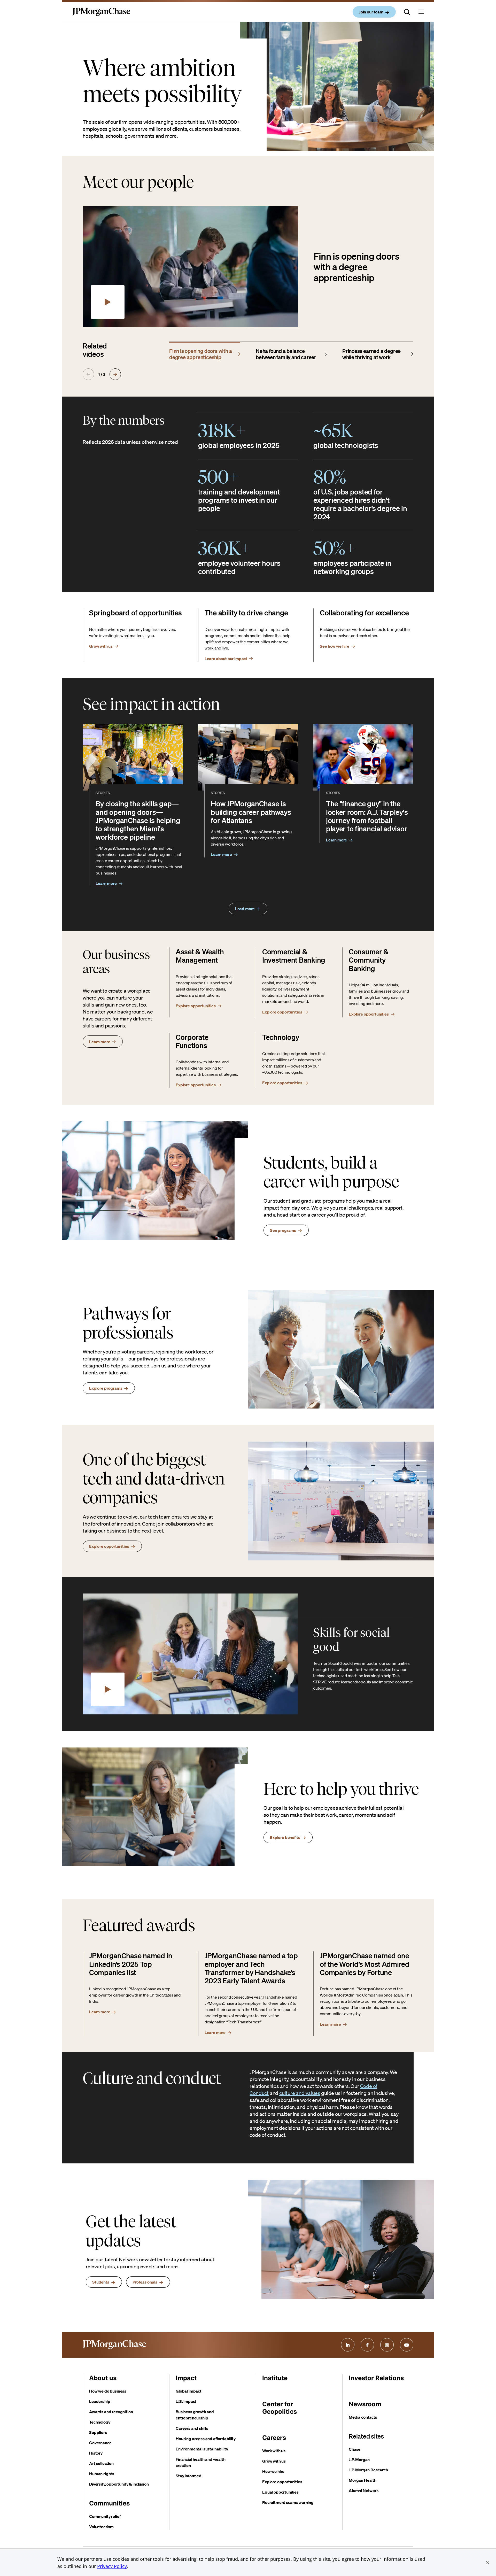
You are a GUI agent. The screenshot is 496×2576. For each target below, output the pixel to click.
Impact (186, 2378)
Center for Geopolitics (280, 2408)
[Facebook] (367, 2345)
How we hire (273, 2471)
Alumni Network (364, 2490)
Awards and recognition (111, 2412)
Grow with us (274, 2461)
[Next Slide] (115, 374)
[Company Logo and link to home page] (101, 16)
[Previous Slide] (88, 374)
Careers (274, 2438)
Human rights (102, 2474)
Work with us (274, 2451)
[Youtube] (407, 2345)
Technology (100, 2422)
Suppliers (98, 2432)
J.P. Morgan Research (368, 2470)
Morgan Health (363, 2480)
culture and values (300, 2093)
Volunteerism (101, 2527)
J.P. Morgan (359, 2459)
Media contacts (363, 2417)
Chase (355, 2449)
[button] (488, 2563)
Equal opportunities (280, 2492)
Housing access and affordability (206, 2439)
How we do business (108, 2391)
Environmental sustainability (202, 2449)
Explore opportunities (282, 2482)
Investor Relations (376, 2378)
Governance (100, 2443)
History (96, 2453)
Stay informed (189, 2476)
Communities (109, 2503)
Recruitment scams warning (288, 2502)
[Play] (108, 302)
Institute (275, 2378)
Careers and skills (192, 2428)
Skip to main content (23, 5)
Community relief (105, 2516)
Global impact (189, 2391)
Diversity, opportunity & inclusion (119, 2484)
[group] (205, 353)
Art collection (101, 2463)
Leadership (100, 2401)
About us (103, 2378)
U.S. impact (186, 2401)
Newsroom (365, 2404)
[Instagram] (387, 2345)
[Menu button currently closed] (421, 12)
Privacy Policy (112, 2566)
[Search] (407, 12)
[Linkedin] (348, 2345)
